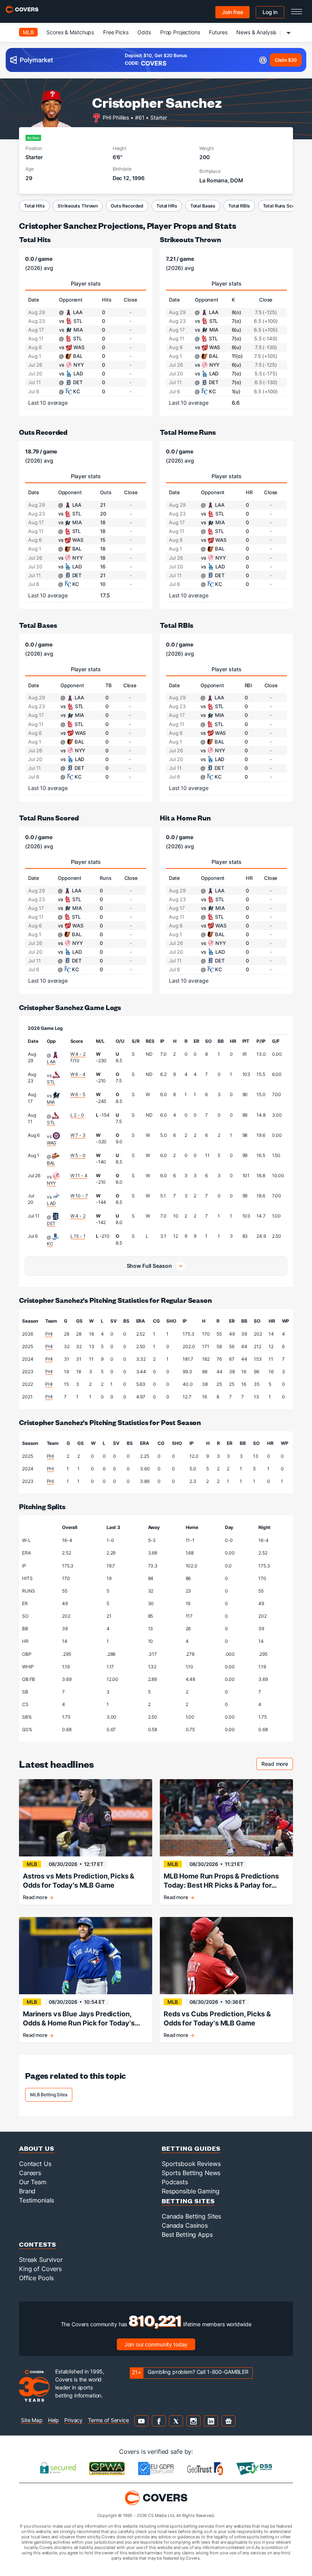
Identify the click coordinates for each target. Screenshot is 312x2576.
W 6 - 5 (78, 1094)
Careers (30, 2173)
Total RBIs (239, 206)
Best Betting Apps (187, 2234)
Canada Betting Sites (191, 2216)
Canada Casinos (185, 2225)
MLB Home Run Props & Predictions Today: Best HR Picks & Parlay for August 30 (221, 1881)
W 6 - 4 (78, 1074)
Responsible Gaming (190, 2191)
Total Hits (34, 206)
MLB (28, 32)
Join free (232, 12)
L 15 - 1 (78, 1236)
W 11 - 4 (79, 1175)
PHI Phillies (116, 117)
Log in (270, 12)
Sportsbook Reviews (191, 2164)
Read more (277, 1765)
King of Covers (40, 2269)
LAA (51, 1062)
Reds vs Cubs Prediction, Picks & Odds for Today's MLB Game (217, 2018)
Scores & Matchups (70, 32)
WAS (52, 1143)
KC (50, 1244)
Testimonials (37, 2200)
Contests (38, 2244)
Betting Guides (191, 2148)
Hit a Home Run (185, 818)
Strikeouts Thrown (78, 206)
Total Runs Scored (283, 206)
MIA (51, 1102)
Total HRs (167, 206)
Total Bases (203, 206)
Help (53, 2420)
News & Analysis (256, 32)
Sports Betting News (191, 2173)
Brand (27, 2191)
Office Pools (36, 2278)
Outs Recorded (127, 206)
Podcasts (175, 2182)
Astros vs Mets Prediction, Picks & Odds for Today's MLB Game (79, 1881)
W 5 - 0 (78, 1155)
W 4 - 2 (78, 1054)
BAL (51, 1163)
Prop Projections (180, 32)
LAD (52, 1203)
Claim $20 (286, 60)
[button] (156, 1266)
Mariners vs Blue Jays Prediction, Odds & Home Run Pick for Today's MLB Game (79, 2019)
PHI (49, 1334)
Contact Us (35, 2164)
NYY (52, 1183)
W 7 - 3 (78, 1135)
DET (51, 1223)
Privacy (73, 2420)
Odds (144, 32)
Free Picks (116, 32)
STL (51, 1082)
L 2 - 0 (77, 1115)
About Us (37, 2148)
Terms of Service (108, 2420)
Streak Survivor (41, 2260)
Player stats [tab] (86, 283)
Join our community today (156, 2344)
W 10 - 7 (79, 1196)
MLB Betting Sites (49, 2095)
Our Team (33, 2182)
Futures (218, 32)
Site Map (32, 2420)
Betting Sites (188, 2201)
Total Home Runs (188, 432)
